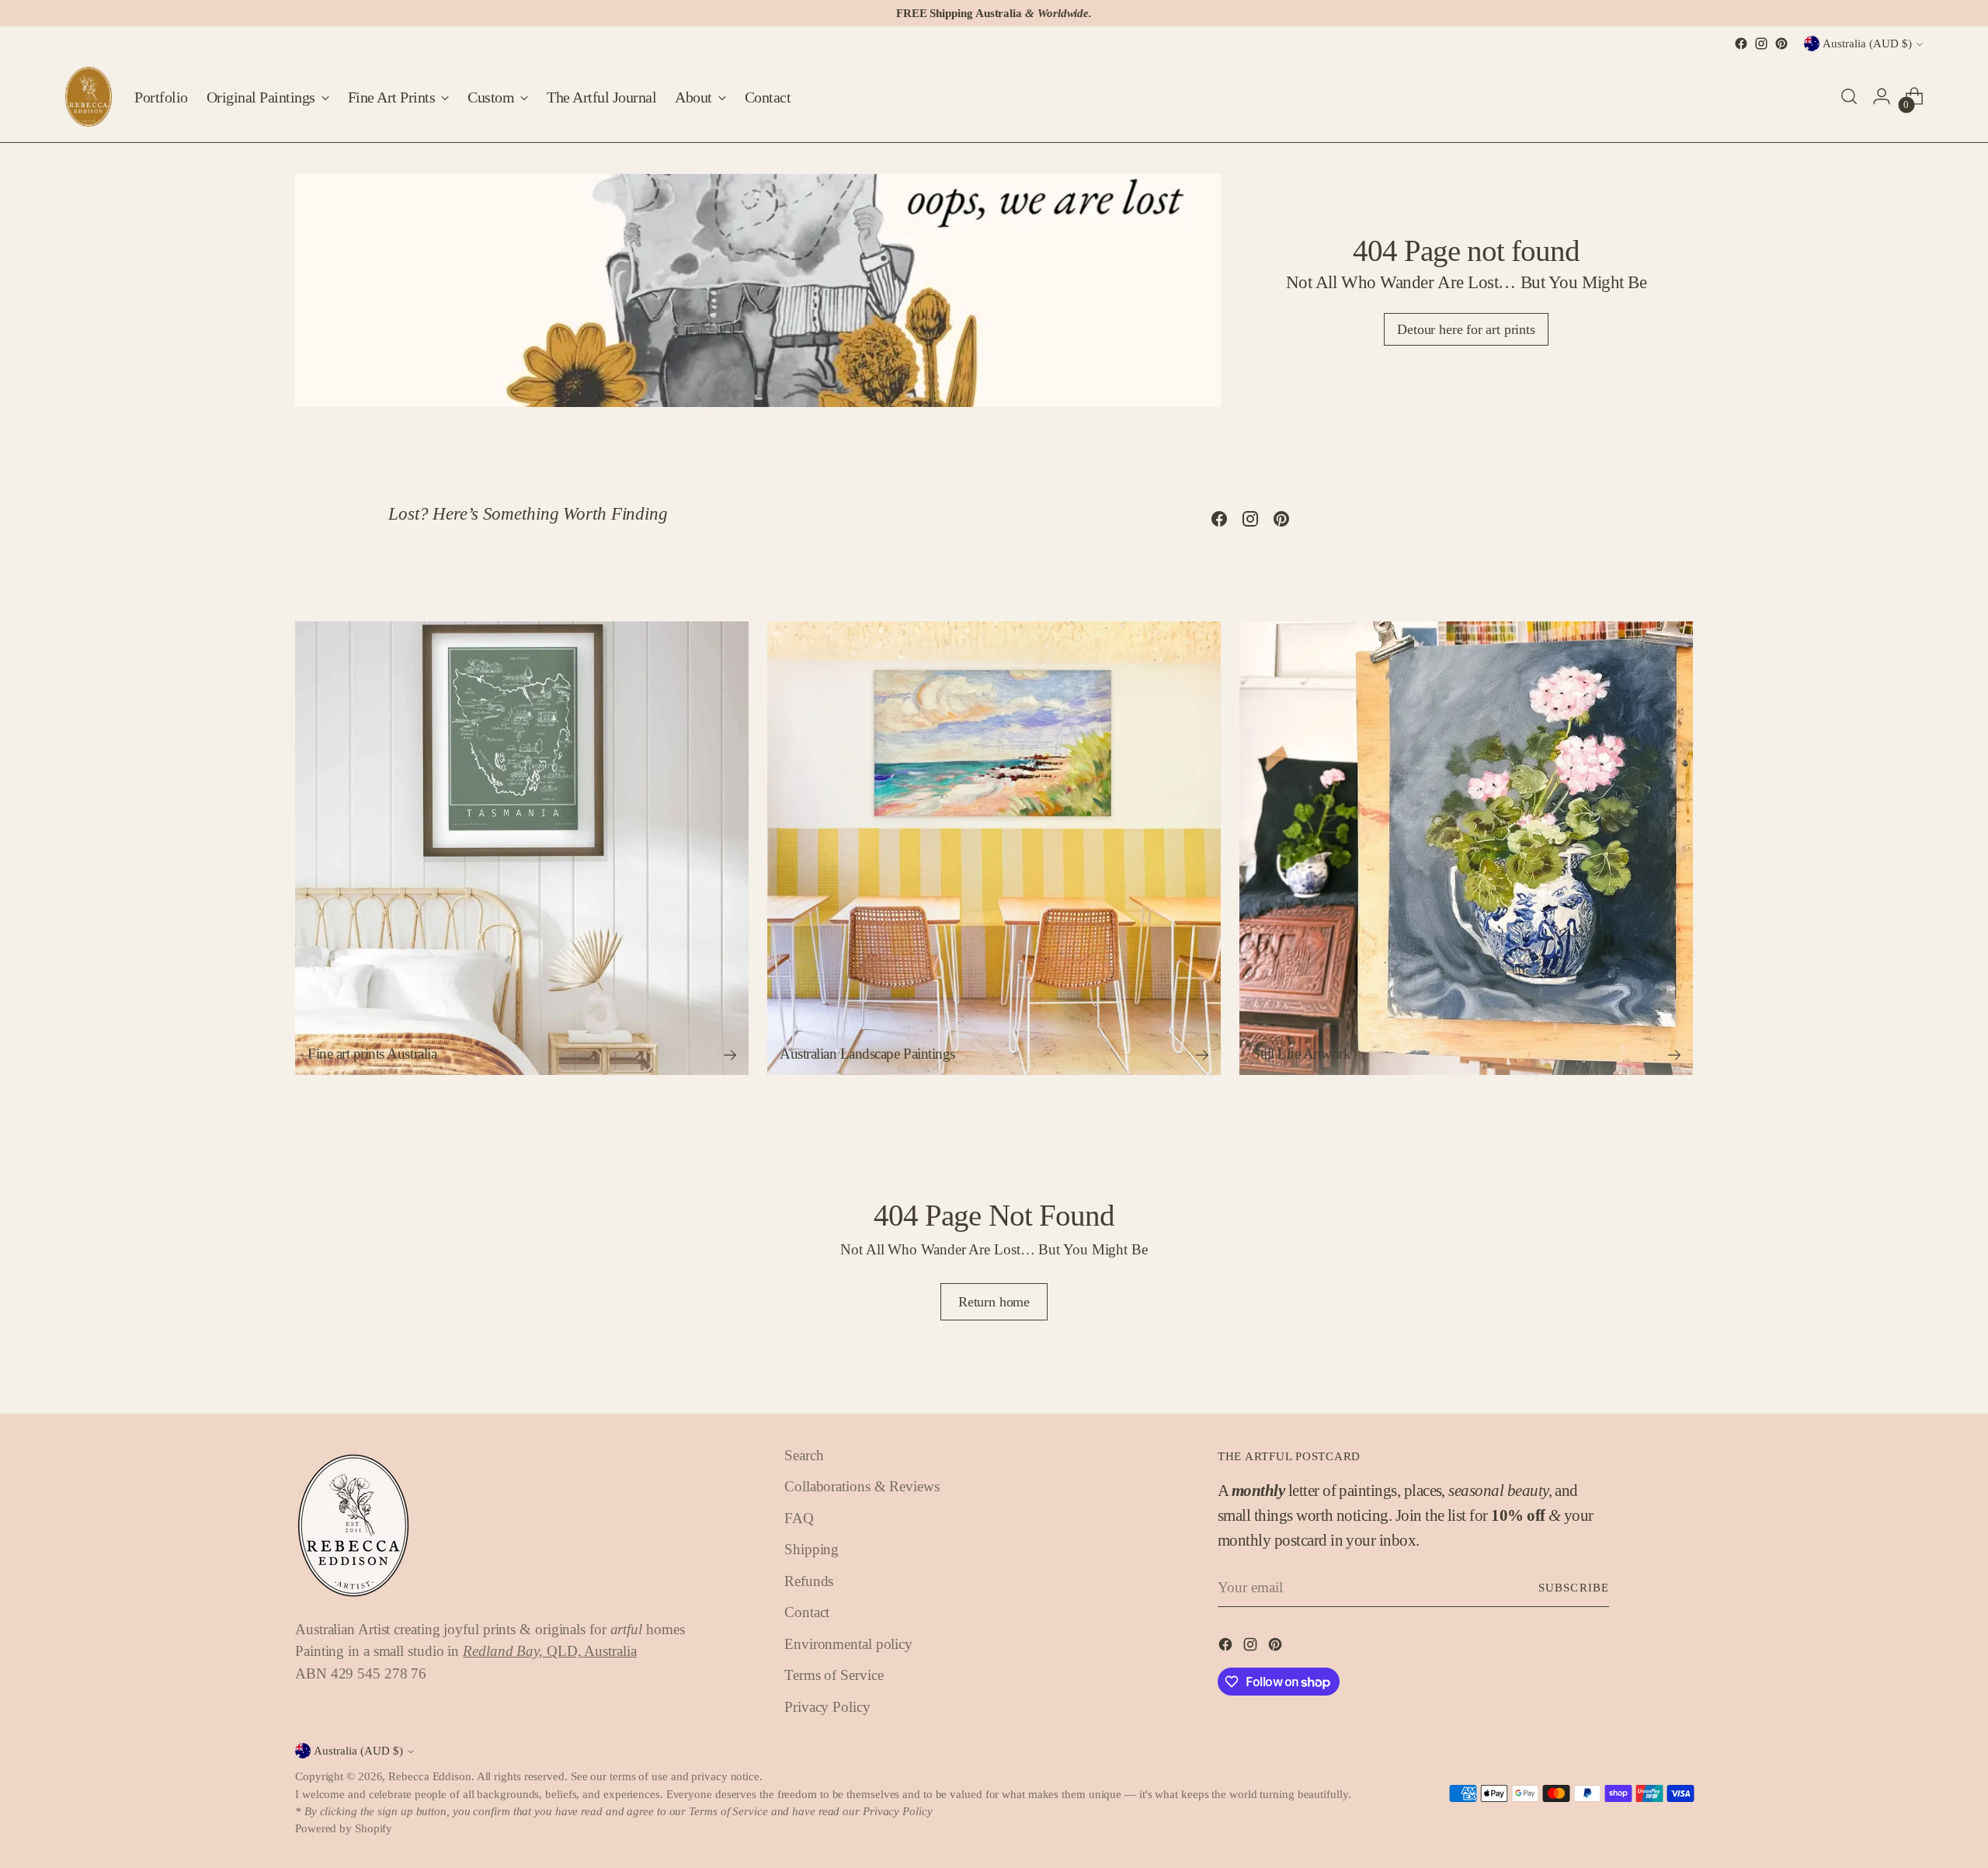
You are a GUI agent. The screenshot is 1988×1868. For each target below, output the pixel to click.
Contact (807, 1612)
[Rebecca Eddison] (89, 97)
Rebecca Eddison (430, 1776)
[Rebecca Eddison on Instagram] (1761, 43)
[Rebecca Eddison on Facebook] (1741, 43)
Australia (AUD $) (1867, 43)
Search (804, 1455)
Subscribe (1574, 1588)
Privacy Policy (827, 1707)
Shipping (812, 1549)
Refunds (809, 1581)
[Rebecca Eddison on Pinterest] (1781, 43)
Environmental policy (848, 1644)
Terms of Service (834, 1675)
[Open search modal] (1849, 96)
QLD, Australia (549, 1651)
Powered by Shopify (344, 1828)
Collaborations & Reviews (862, 1486)
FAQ (799, 1518)
